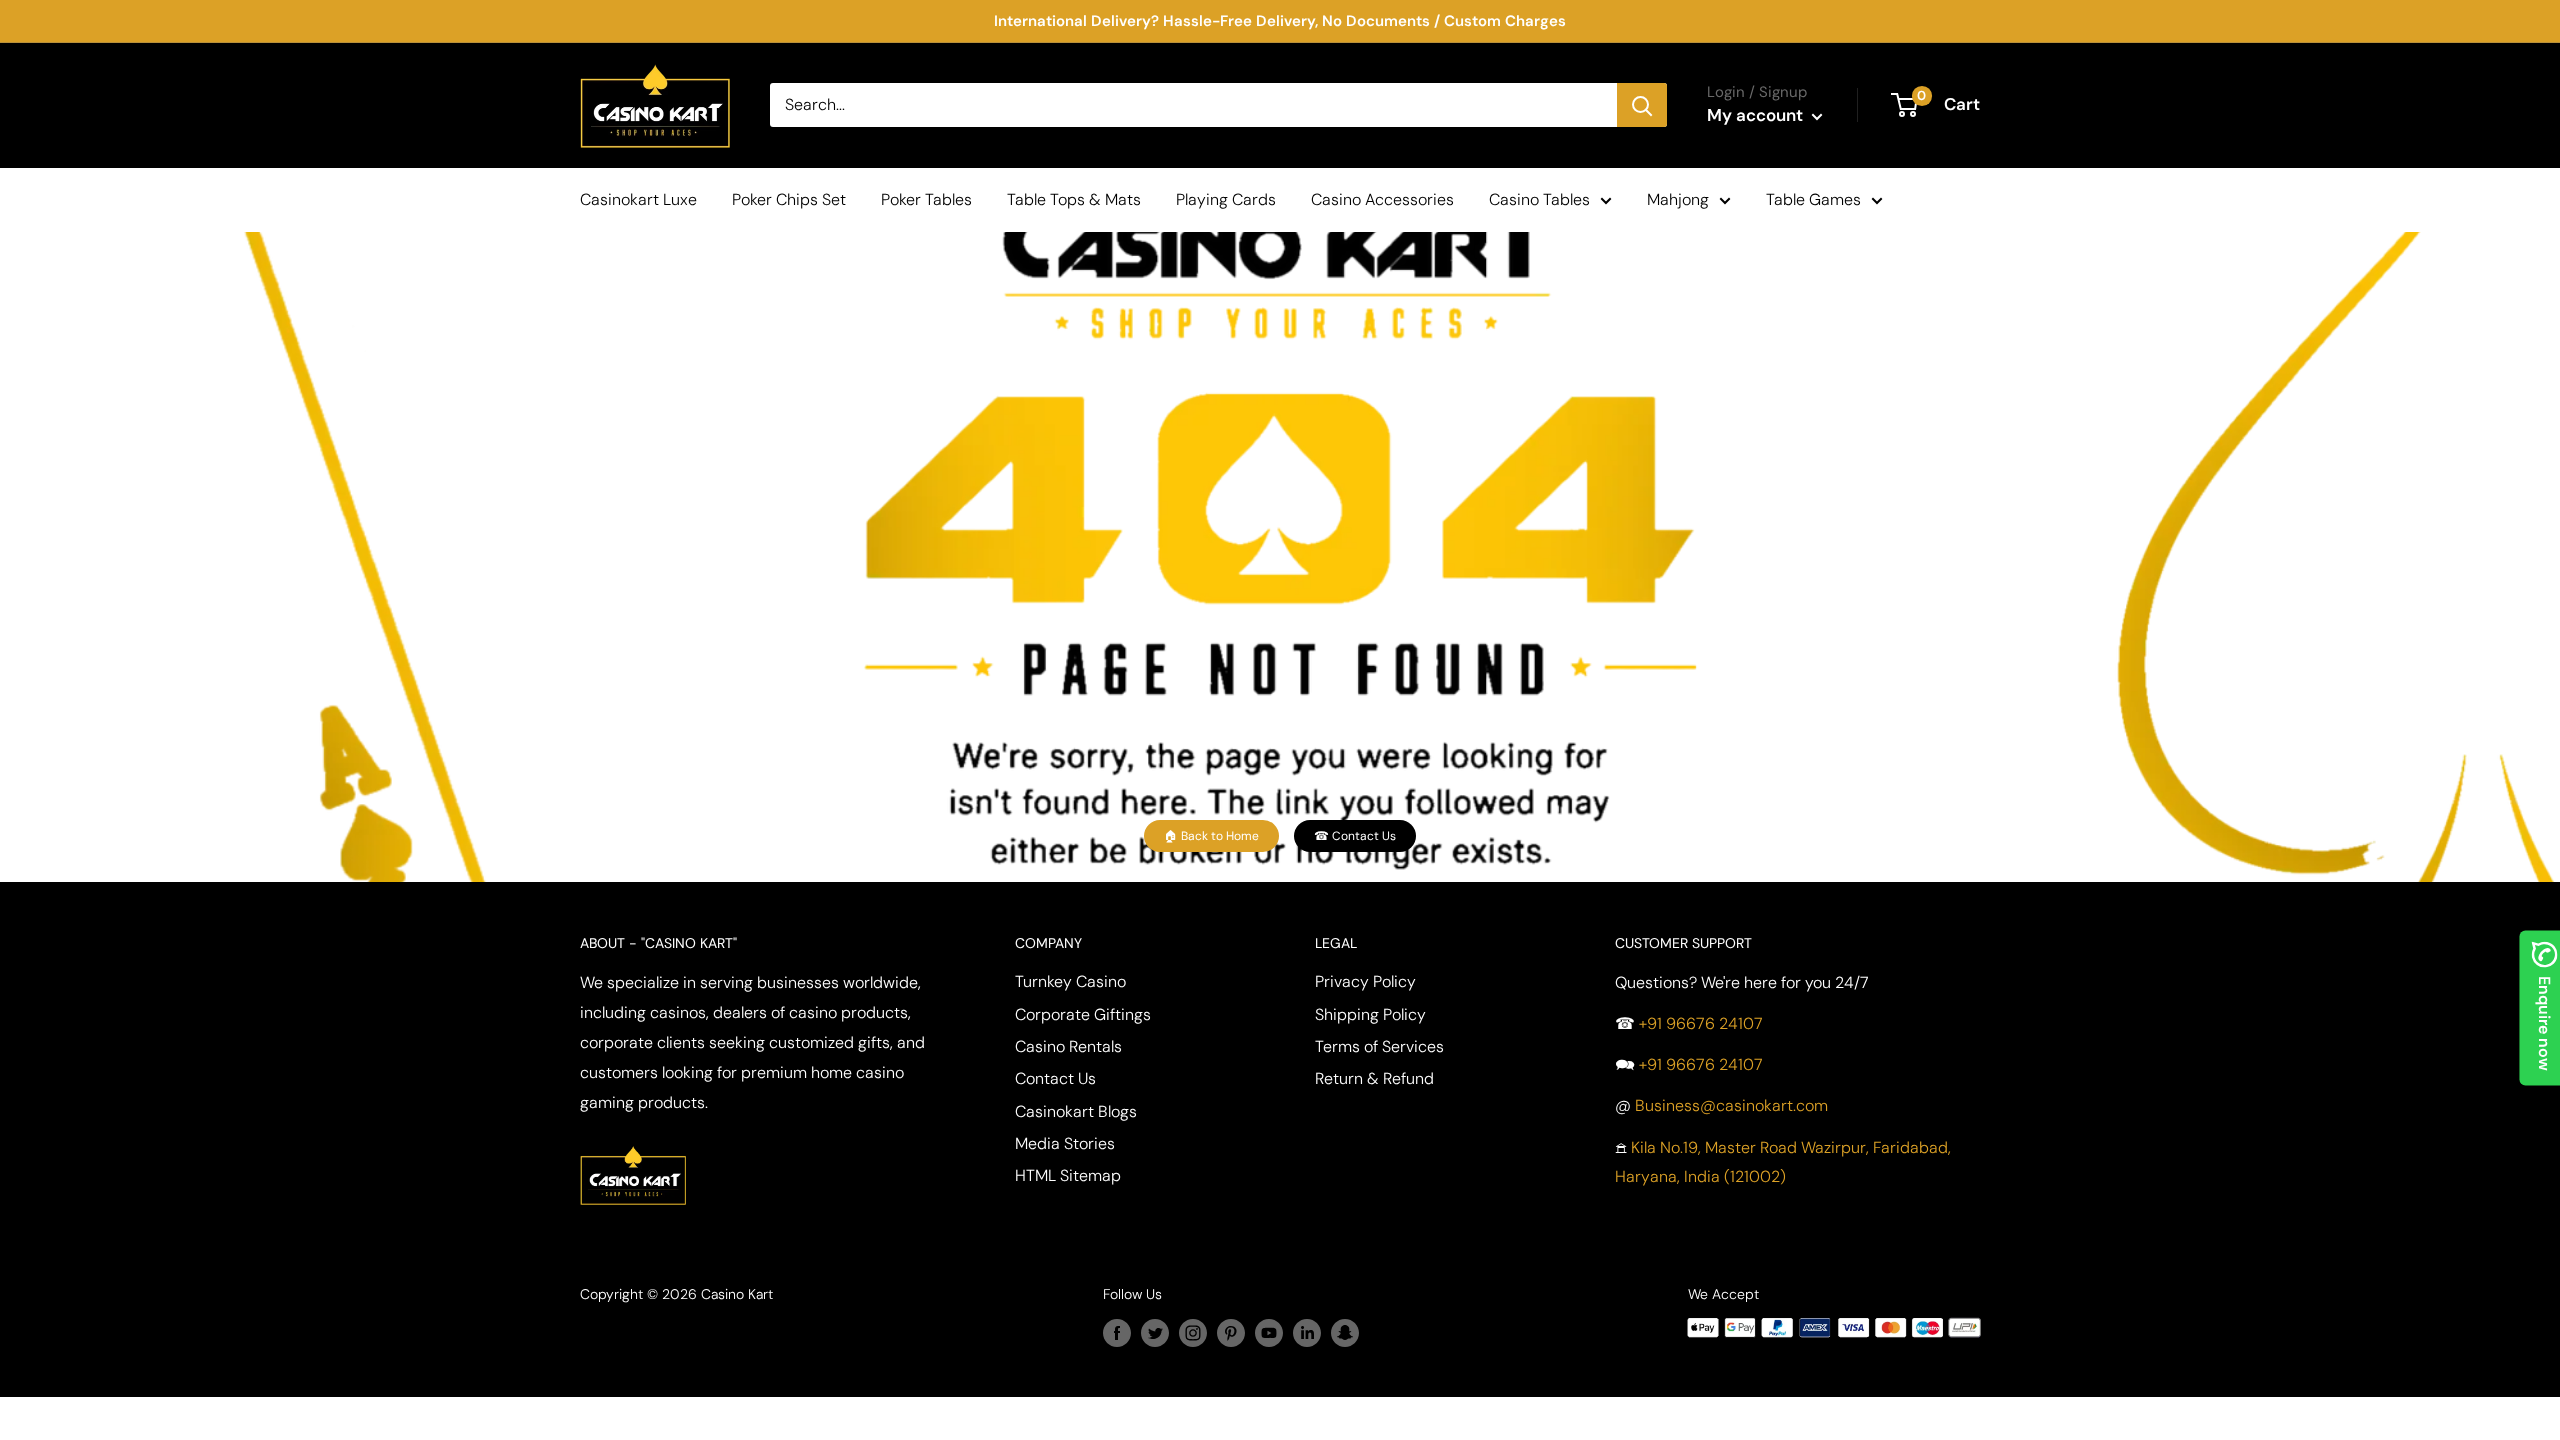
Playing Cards (1226, 199)
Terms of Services (1379, 1046)
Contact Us (1055, 1078)
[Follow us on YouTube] (1269, 1332)
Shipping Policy (1370, 1014)
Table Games (1813, 199)
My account (1757, 115)
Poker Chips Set (789, 199)
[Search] (1642, 105)
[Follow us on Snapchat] (1345, 1332)
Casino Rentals (1068, 1046)
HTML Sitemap (1068, 1175)
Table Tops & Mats (1074, 199)
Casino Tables (1539, 199)
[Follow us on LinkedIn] (1307, 1332)
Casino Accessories (1382, 199)
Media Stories (1065, 1143)
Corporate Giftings (1083, 1014)
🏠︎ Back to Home (1211, 836)
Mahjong (1678, 199)
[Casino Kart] (633, 1143)
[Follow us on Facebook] (1117, 1332)
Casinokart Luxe (638, 199)
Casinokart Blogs (1076, 1111)
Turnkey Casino (1070, 981)
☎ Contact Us (1355, 836)
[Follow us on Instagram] (1193, 1332)
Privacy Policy (1365, 981)
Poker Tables (926, 199)
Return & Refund (1374, 1078)
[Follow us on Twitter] (1155, 1332)
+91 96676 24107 (1701, 1023)
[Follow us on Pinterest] (1231, 1332)
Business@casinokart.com (1731, 1105)
